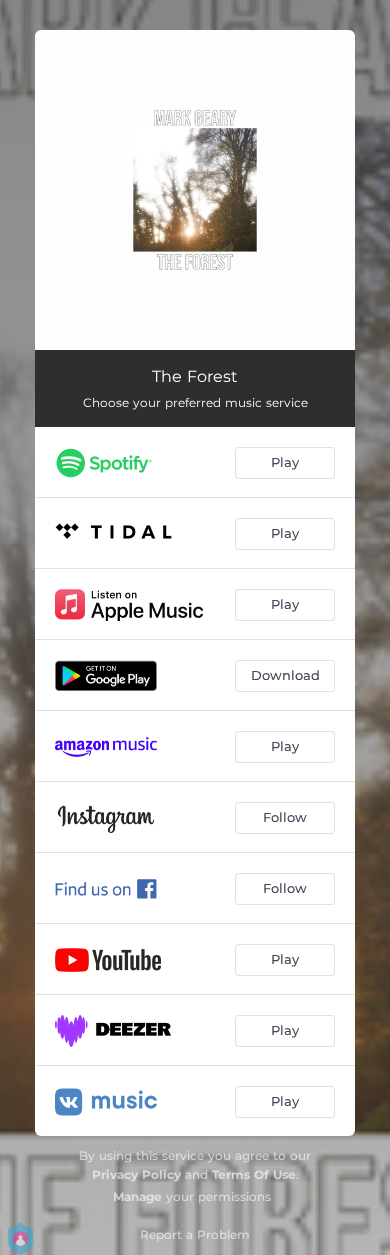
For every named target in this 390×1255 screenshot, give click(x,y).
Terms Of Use (254, 1174)
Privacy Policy (136, 1174)
